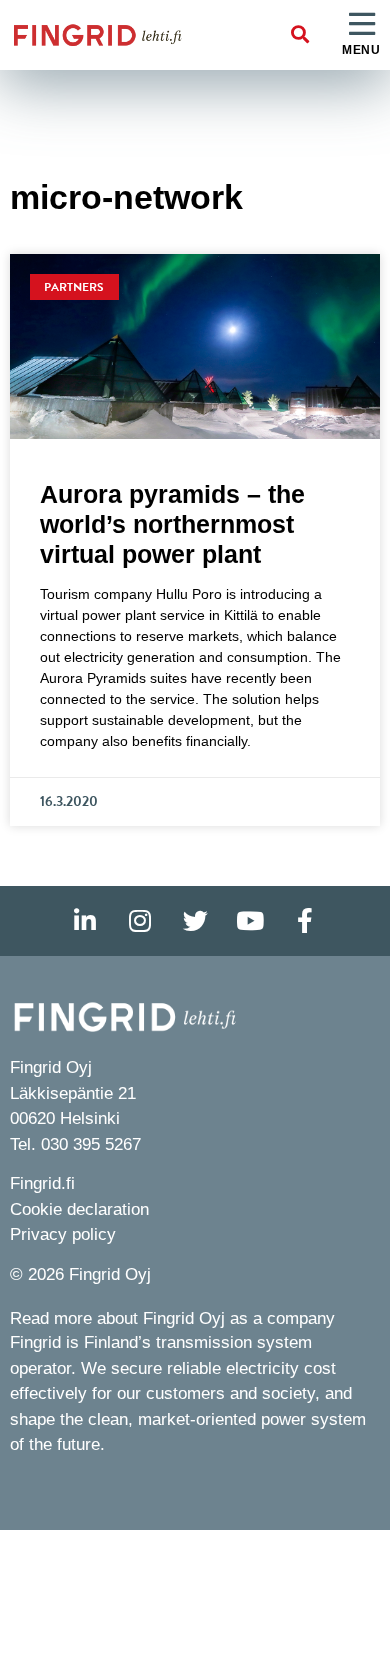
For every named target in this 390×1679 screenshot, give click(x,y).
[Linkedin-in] (85, 921)
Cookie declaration (79, 1209)
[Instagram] (140, 921)
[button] (300, 35)
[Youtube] (250, 921)
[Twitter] (195, 921)
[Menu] (362, 25)
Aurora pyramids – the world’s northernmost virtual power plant (172, 524)
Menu (361, 50)
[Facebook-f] (305, 921)
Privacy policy (63, 1234)
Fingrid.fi (42, 1183)
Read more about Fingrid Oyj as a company (172, 1318)
